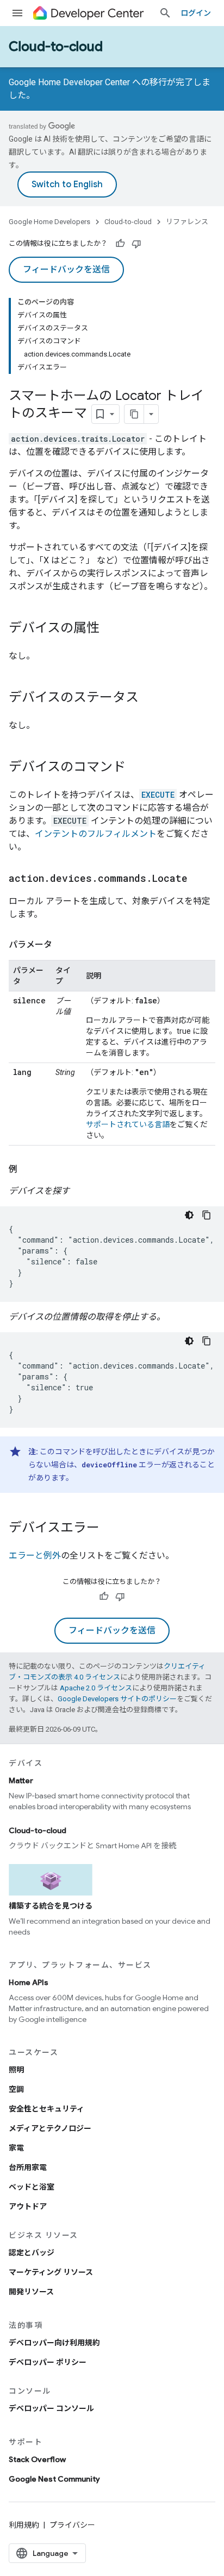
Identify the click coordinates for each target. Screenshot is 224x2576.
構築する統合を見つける (51, 1906)
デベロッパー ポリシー (48, 2362)
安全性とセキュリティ (46, 2109)
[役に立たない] (136, 244)
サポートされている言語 (128, 1124)
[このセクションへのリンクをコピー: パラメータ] (63, 945)
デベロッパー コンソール (51, 2408)
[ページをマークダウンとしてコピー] (134, 414)
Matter (21, 1780)
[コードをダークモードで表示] (189, 1215)
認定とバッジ (32, 2253)
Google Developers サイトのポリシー (117, 1699)
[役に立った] (120, 244)
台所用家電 (28, 2167)
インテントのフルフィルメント (96, 834)
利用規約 (24, 2525)
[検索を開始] (165, 13)
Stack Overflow (37, 2459)
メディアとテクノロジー (50, 2128)
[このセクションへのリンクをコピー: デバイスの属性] (110, 629)
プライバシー (72, 2525)
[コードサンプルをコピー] (207, 1215)
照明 (16, 2070)
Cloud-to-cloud (56, 47)
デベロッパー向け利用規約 (54, 2343)
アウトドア (28, 2206)
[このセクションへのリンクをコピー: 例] (28, 1169)
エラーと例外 (35, 1556)
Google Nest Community (54, 2479)
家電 (16, 2148)
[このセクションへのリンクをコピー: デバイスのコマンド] (136, 768)
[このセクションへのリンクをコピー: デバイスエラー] (110, 1529)
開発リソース (31, 2292)
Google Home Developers (49, 222)
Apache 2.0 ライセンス (96, 1688)
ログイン (196, 13)
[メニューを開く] (17, 13)
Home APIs (29, 1982)
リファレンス (187, 222)
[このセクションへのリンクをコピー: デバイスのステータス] (150, 698)
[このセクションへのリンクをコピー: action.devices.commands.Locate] (198, 879)
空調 (16, 2089)
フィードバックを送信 (66, 270)
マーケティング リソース (51, 2272)
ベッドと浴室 (32, 2187)
